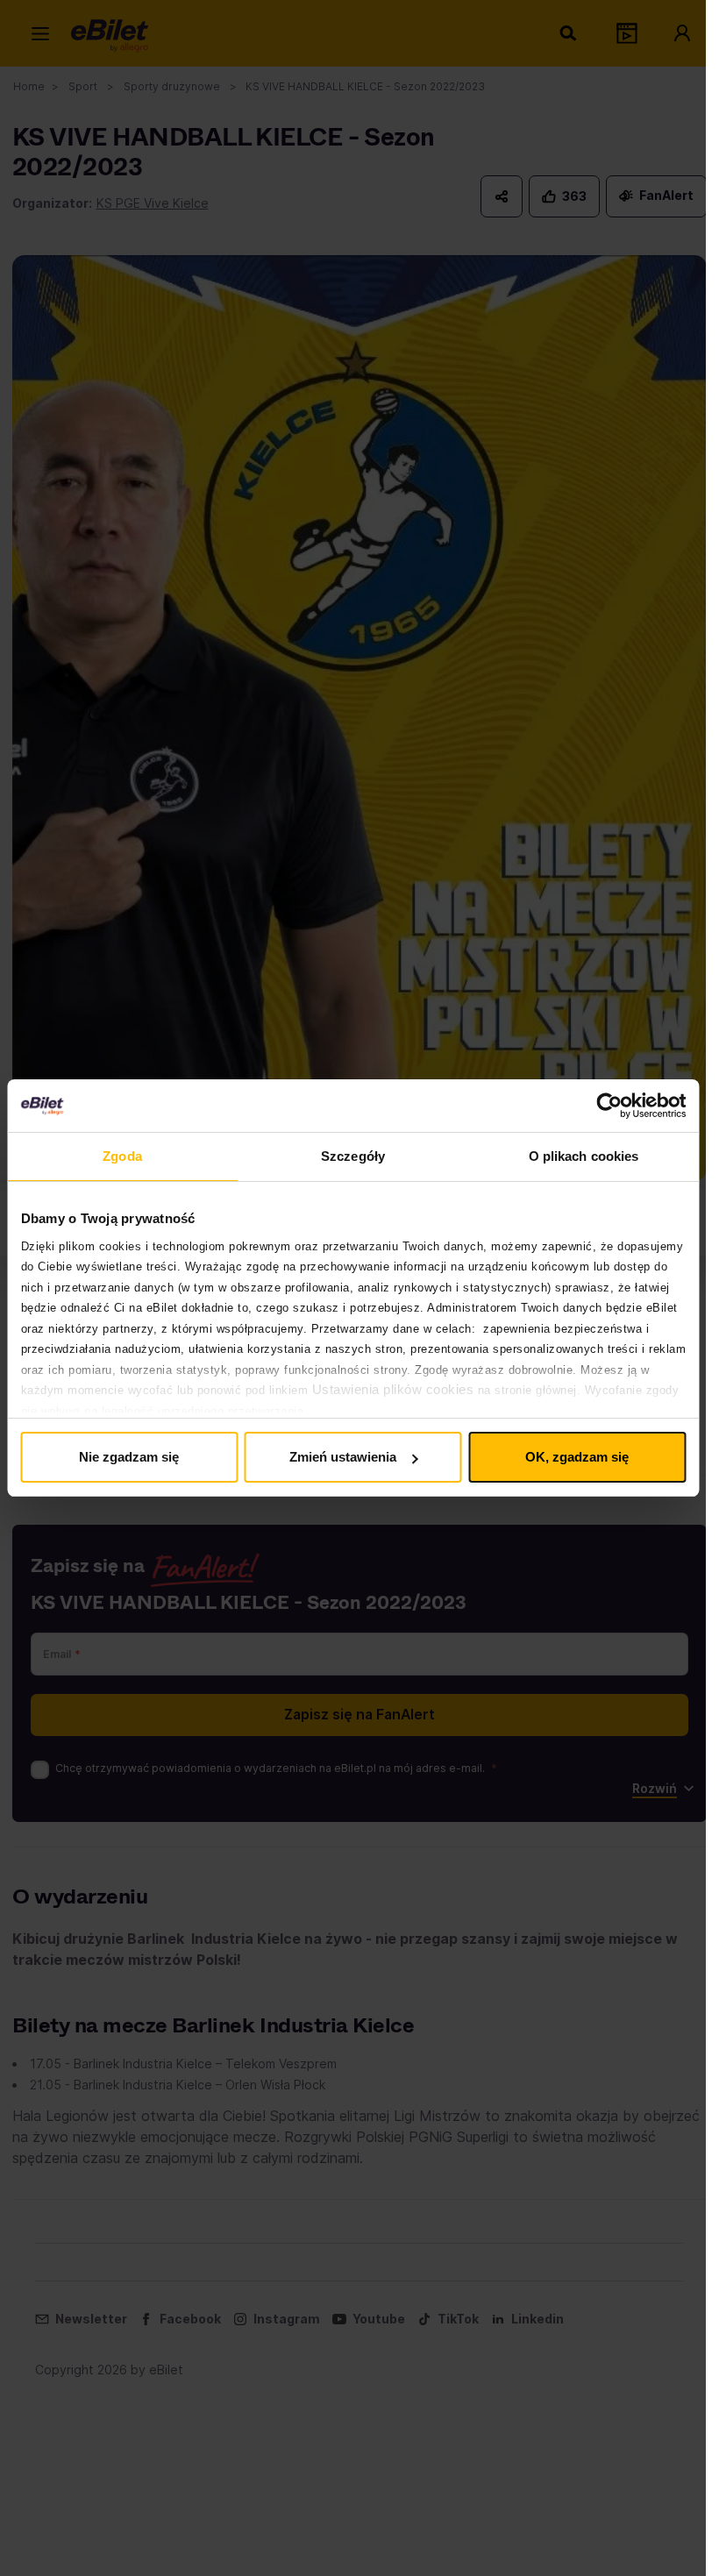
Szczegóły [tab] (353, 1156)
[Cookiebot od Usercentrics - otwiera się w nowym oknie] (609, 1106)
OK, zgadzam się (577, 1457)
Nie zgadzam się (129, 1457)
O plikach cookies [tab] (584, 1156)
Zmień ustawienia (343, 1457)
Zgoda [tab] (122, 1156)
